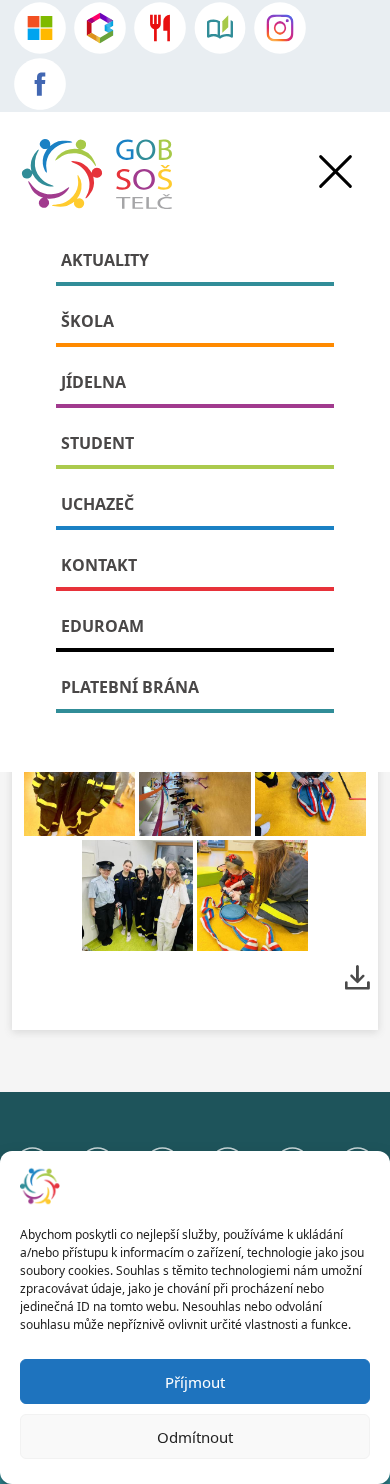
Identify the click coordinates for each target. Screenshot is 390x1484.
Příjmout (195, 1382)
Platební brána (130, 687)
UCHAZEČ (97, 504)
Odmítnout (195, 1437)
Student (97, 443)
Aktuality (105, 260)
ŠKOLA (87, 321)
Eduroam (102, 626)
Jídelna (93, 382)
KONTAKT (99, 565)
